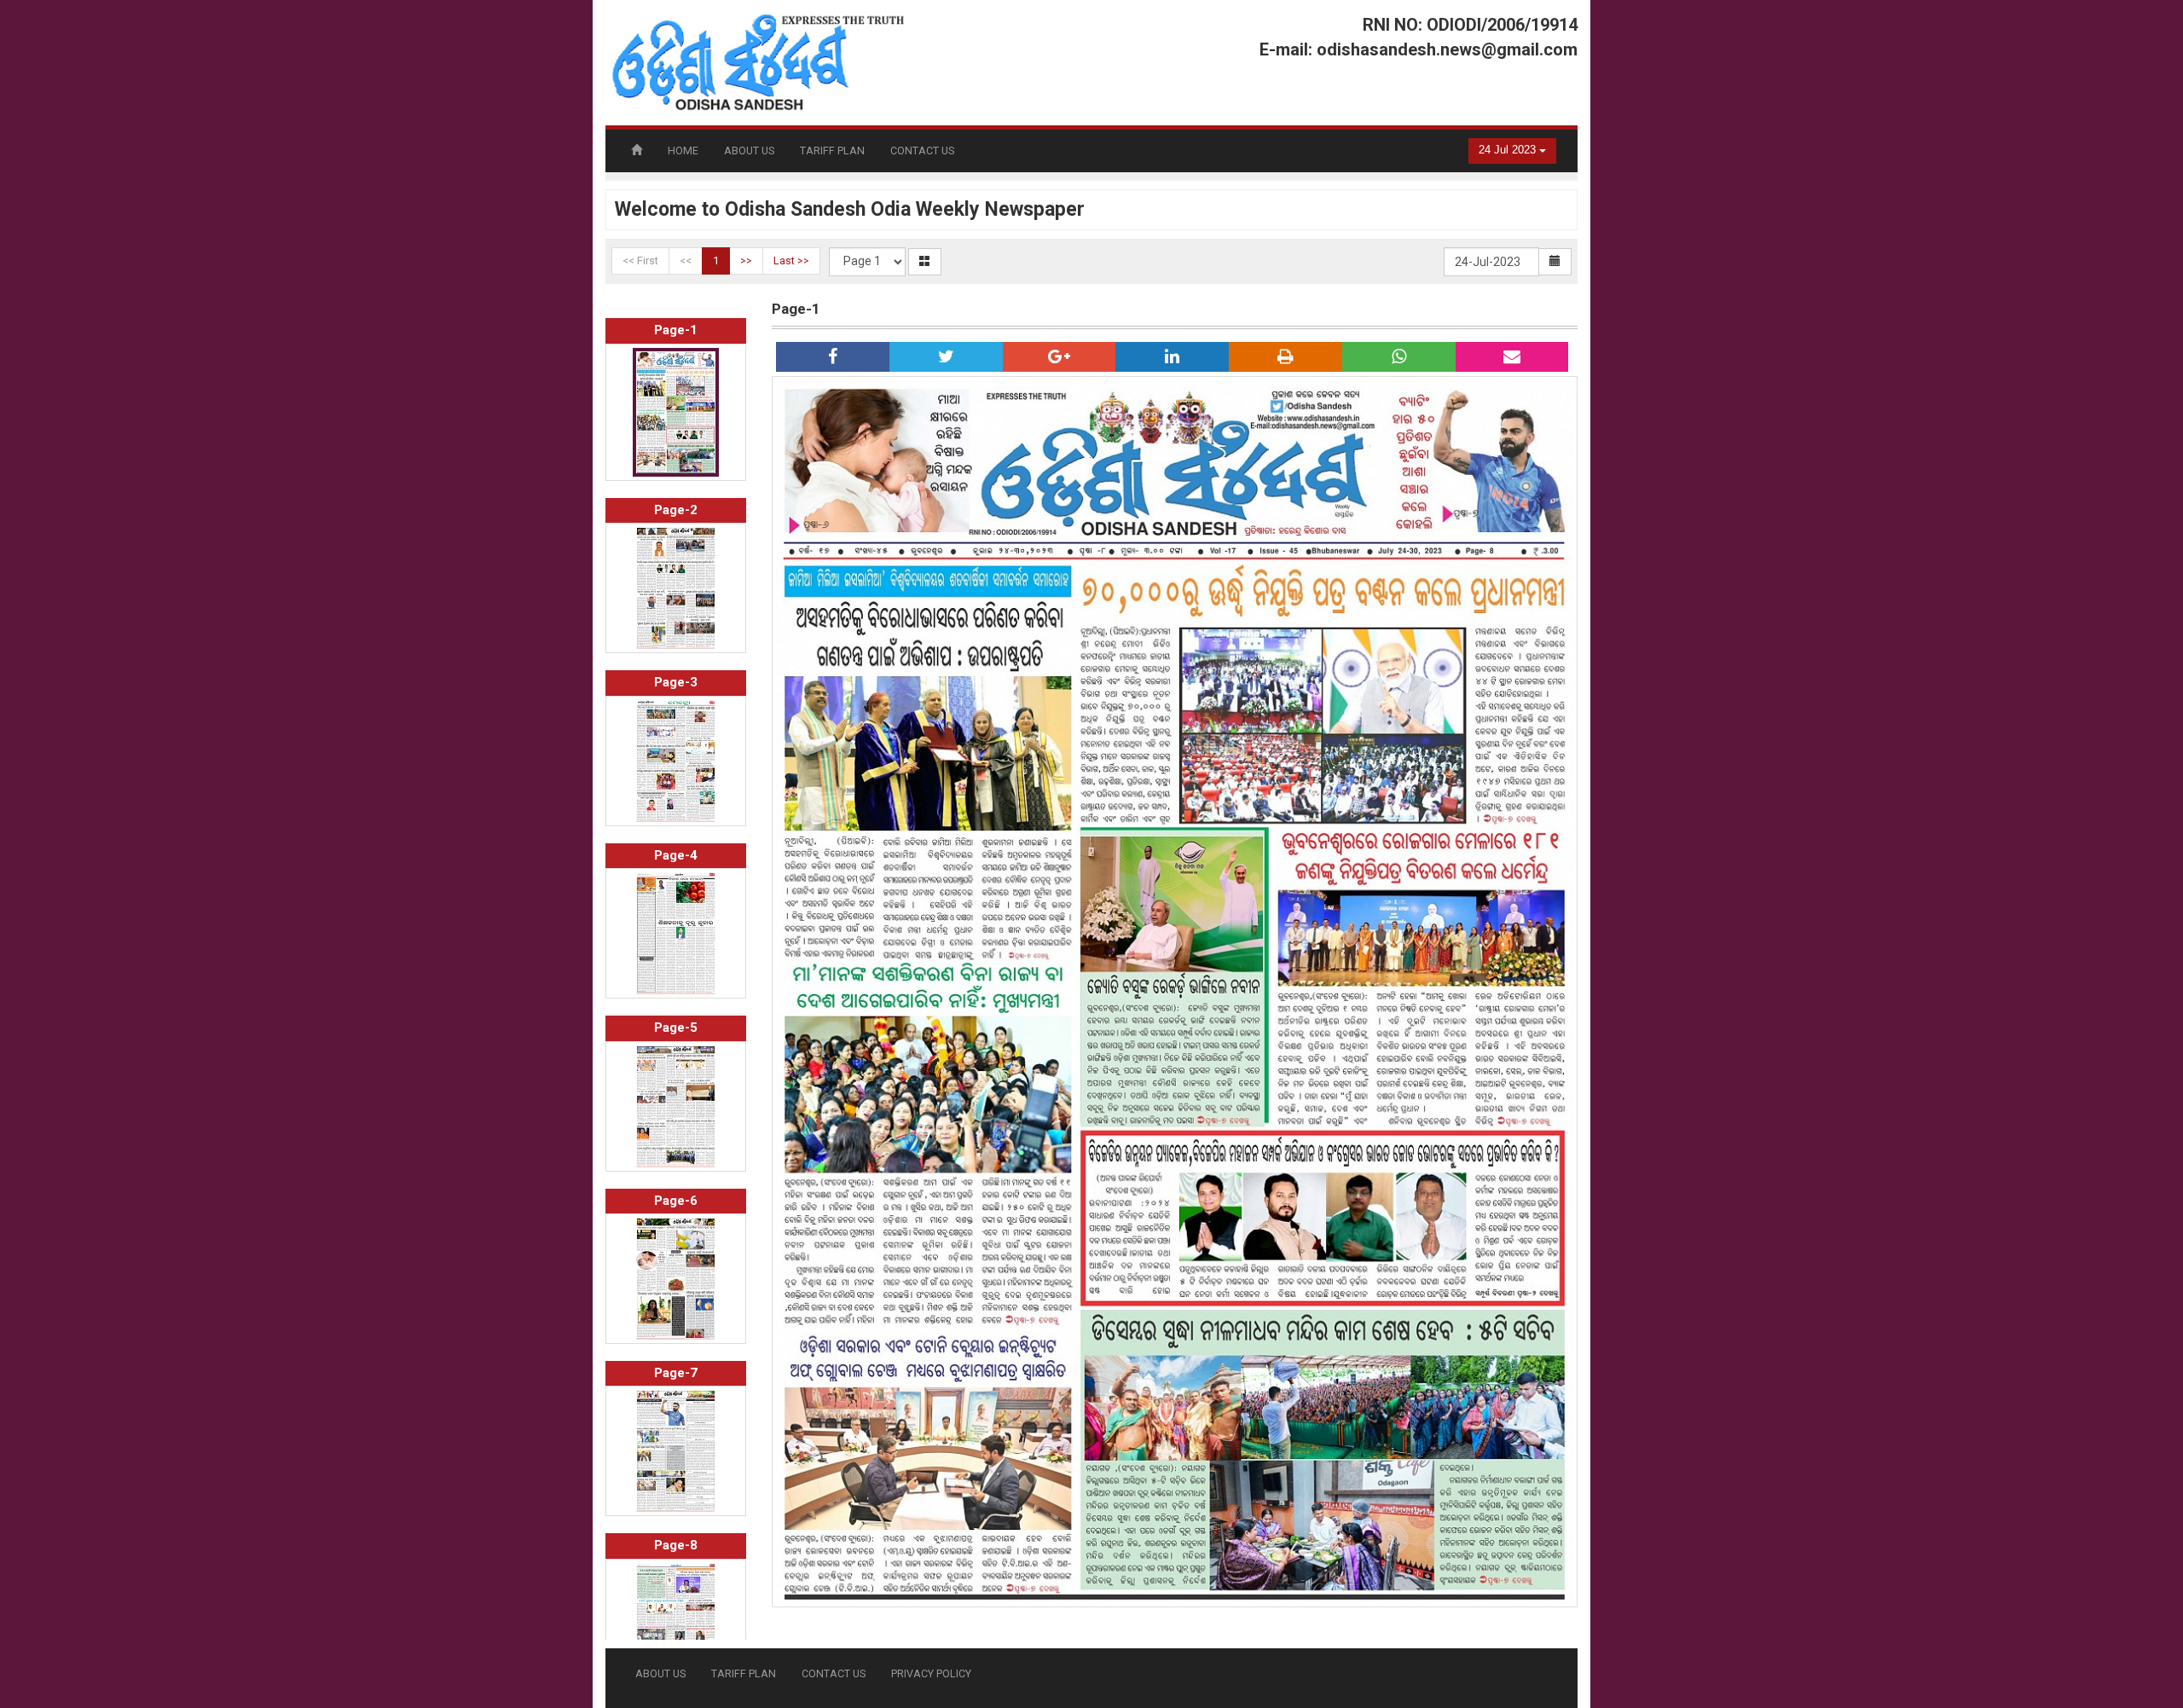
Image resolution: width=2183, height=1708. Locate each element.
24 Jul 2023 (1509, 150)
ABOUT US (749, 151)
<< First (640, 261)
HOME (683, 151)
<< (686, 261)
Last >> (791, 261)
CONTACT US (922, 151)
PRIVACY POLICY (931, 1673)
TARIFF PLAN (832, 151)
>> (746, 261)
